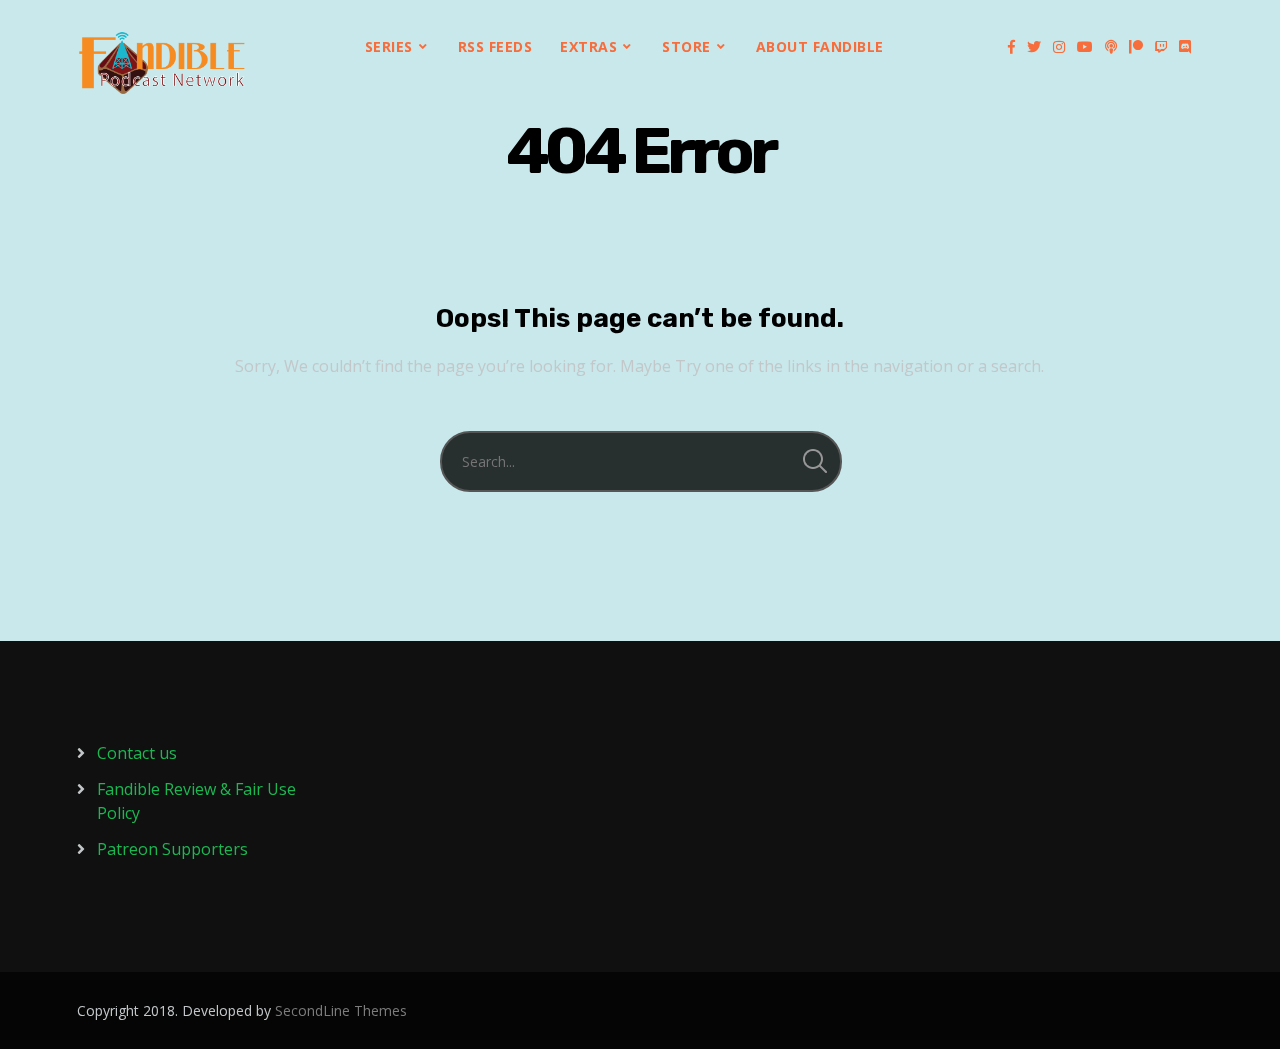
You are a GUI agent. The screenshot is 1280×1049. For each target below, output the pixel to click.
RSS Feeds (495, 46)
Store (686, 46)
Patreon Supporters (172, 849)
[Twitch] (1161, 47)
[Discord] (1185, 47)
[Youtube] (1085, 47)
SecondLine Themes (341, 1010)
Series (389, 46)
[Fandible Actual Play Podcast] (162, 63)
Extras (588, 46)
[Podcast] (1111, 47)
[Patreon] (1136, 47)
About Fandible (820, 46)
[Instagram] (1059, 47)
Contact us (137, 753)
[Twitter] (1034, 47)
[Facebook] (1011, 47)
